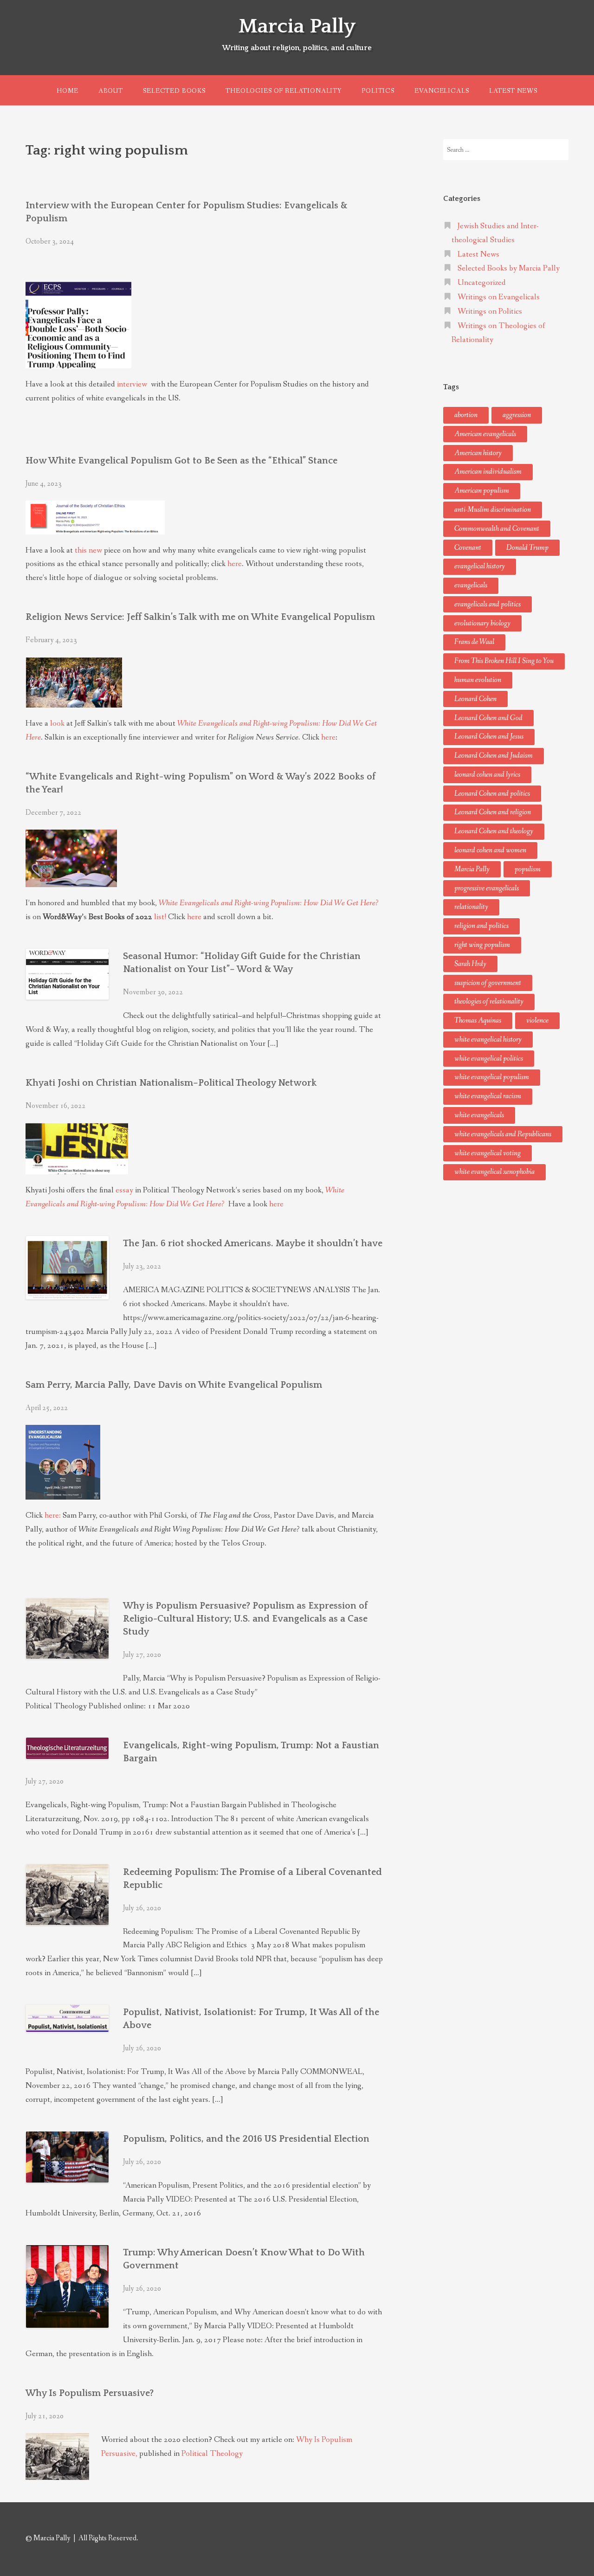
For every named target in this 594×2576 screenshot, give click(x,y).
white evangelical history (488, 1040)
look (57, 724)
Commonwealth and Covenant (497, 529)
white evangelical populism (492, 1077)
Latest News (513, 91)
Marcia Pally (297, 26)
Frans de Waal (474, 642)
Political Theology (212, 2454)
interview (133, 384)
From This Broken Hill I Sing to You (504, 661)
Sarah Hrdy (470, 964)
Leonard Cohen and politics (492, 794)
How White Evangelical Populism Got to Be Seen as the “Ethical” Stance (181, 461)
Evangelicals (442, 91)
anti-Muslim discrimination (493, 510)
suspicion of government (488, 983)
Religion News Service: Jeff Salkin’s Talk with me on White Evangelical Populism (200, 617)
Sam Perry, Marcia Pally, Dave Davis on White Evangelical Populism (174, 1385)
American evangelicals (485, 434)
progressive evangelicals (487, 888)
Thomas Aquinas (478, 1021)
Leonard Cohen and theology (494, 831)
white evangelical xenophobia (494, 1172)
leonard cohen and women (490, 850)
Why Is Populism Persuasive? (90, 2393)
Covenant (468, 548)
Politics (378, 91)
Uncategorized (482, 283)
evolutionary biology (482, 623)
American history (478, 453)
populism (528, 869)
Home (67, 91)
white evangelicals (479, 1115)
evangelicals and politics (487, 604)
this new (88, 551)
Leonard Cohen (475, 699)
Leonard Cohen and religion (493, 812)
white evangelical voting (487, 1153)
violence (537, 1021)
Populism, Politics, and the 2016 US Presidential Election (246, 2139)
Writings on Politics (490, 312)
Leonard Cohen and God (488, 718)
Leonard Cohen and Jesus (489, 737)
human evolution (478, 680)
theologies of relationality (489, 1001)
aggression (517, 415)
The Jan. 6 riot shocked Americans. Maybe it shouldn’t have (253, 1243)
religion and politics (481, 926)
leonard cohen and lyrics (487, 775)
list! (160, 917)
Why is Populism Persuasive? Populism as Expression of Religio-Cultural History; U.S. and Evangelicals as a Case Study (245, 1619)
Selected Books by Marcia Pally (509, 268)
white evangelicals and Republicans (503, 1134)
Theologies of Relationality (284, 91)
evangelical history (480, 566)
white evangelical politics (489, 1059)
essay (124, 1190)
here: (53, 1516)
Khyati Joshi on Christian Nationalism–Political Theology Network (171, 1083)
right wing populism (482, 945)
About (111, 91)
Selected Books (174, 91)
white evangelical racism (488, 1096)
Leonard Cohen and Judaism (494, 756)
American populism (482, 491)
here (235, 564)
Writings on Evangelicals (499, 297)
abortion (466, 415)
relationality (471, 907)
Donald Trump (527, 548)
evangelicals (471, 585)
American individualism (488, 472)
